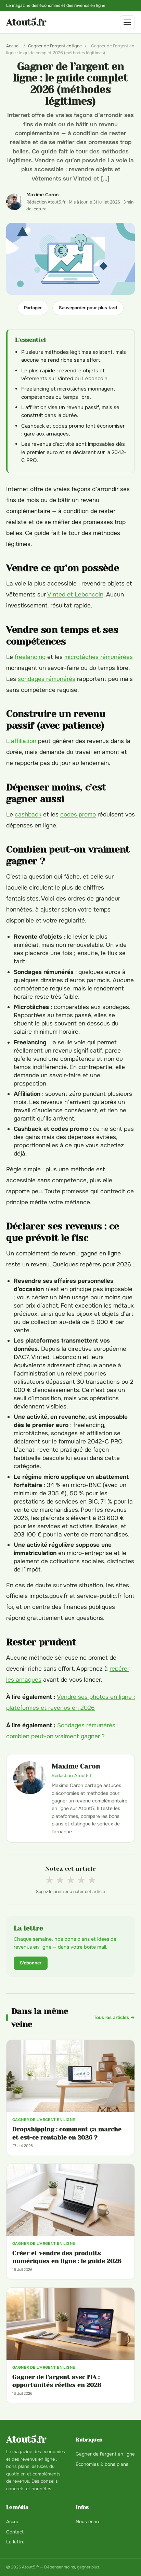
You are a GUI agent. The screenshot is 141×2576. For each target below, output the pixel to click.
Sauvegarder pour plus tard (88, 308)
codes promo (78, 814)
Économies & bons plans (102, 2464)
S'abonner (31, 1963)
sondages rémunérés (47, 679)
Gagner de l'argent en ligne (105, 2454)
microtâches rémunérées (99, 657)
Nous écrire (88, 2522)
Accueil (13, 46)
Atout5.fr (26, 22)
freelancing (30, 657)
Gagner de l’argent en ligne (55, 46)
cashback (28, 814)
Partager (33, 308)
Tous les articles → (114, 2017)
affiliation (24, 741)
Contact (15, 2532)
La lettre (15, 2542)
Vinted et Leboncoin (75, 594)
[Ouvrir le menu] (127, 22)
